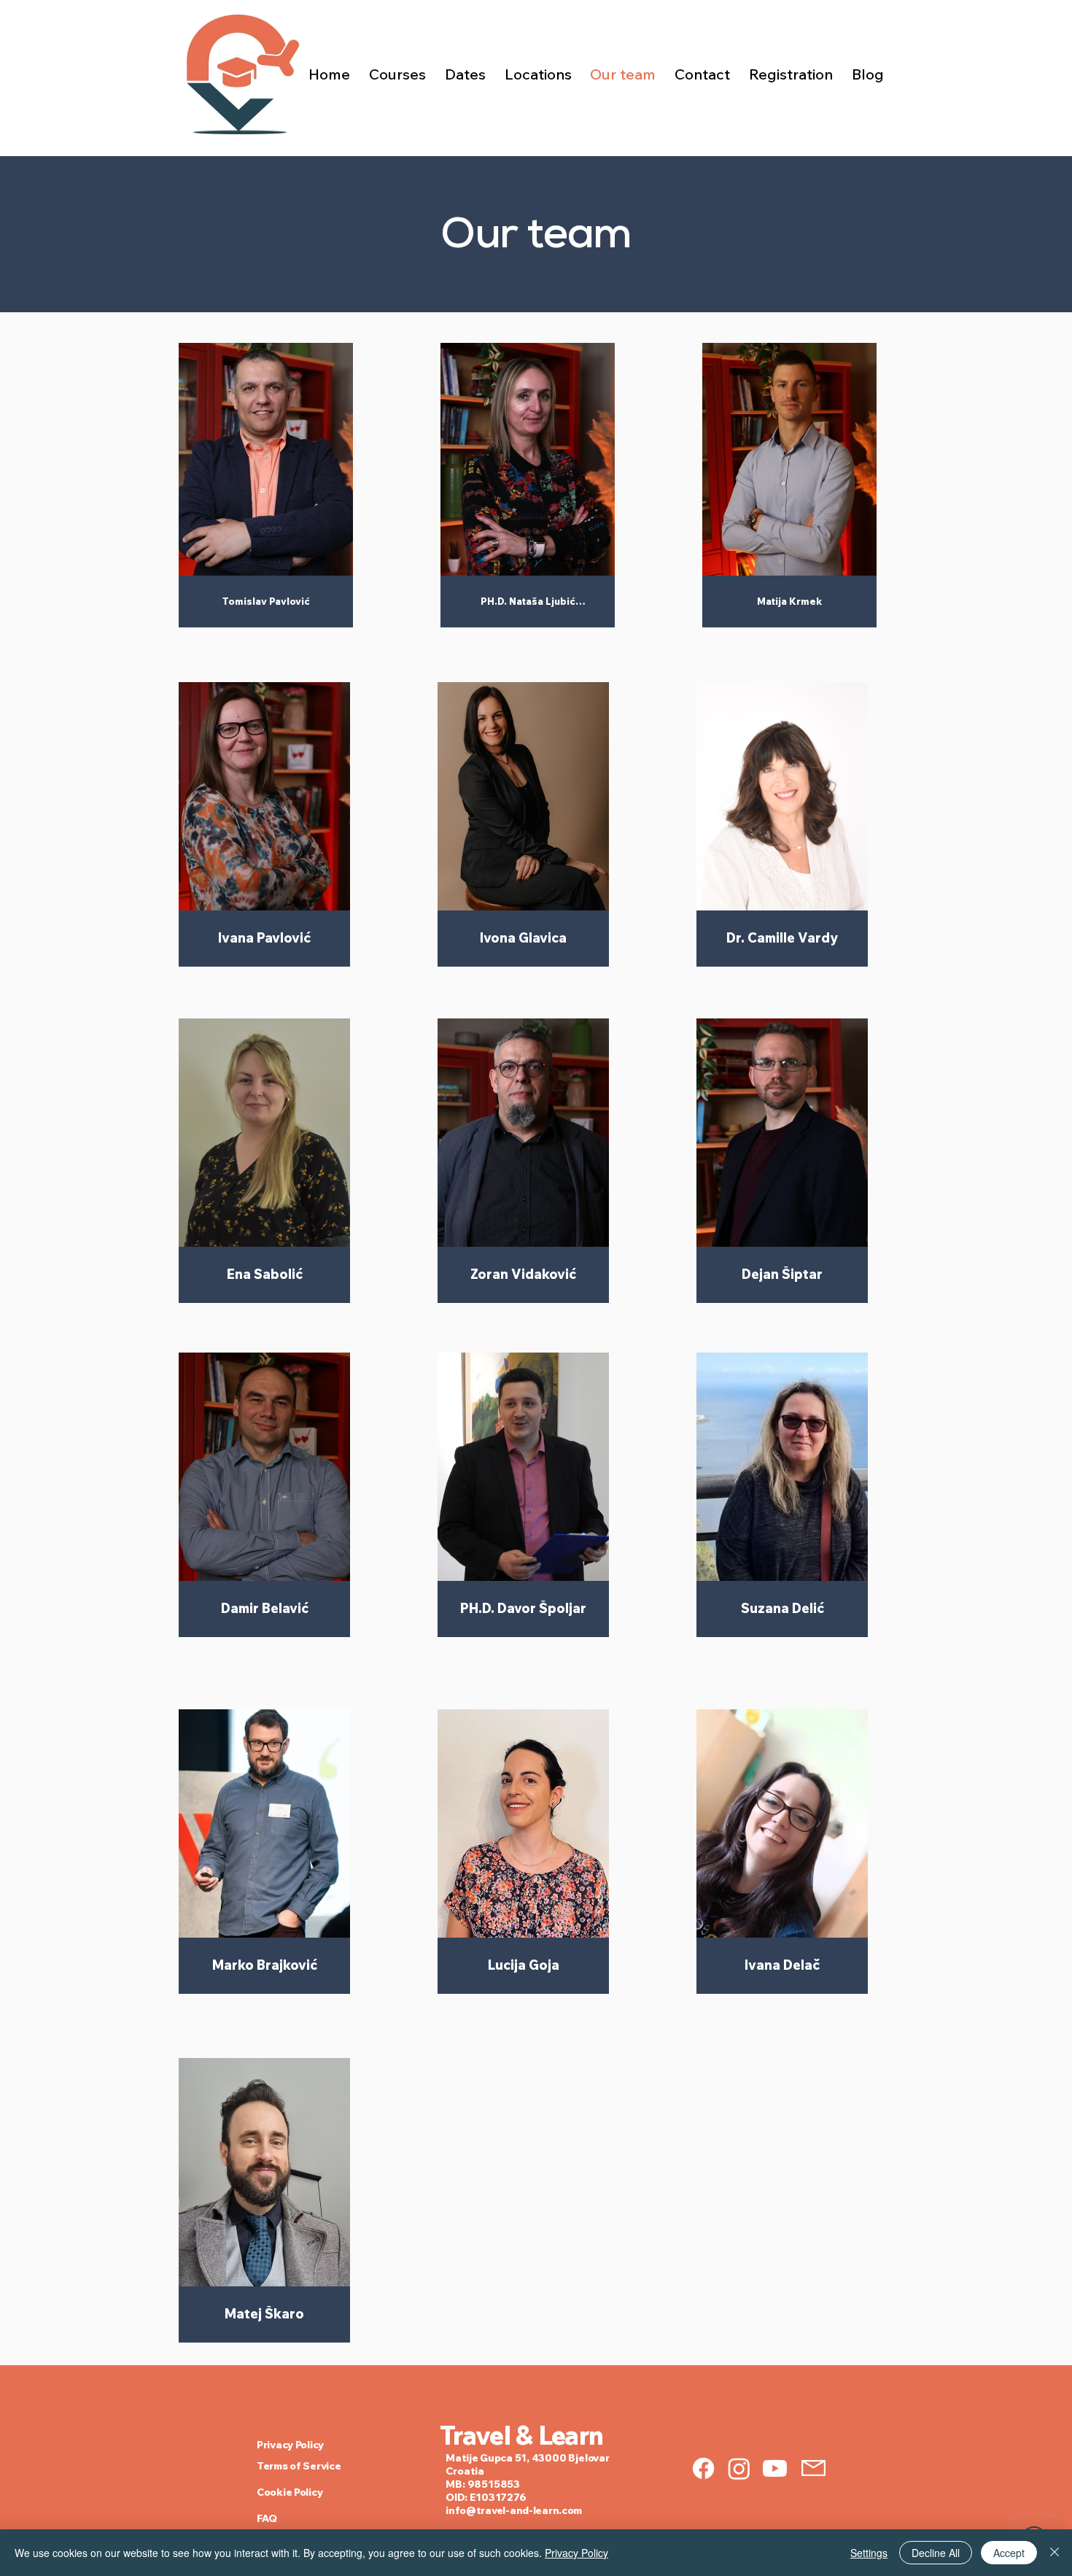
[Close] (1054, 2553)
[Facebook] (703, 2468)
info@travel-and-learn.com (514, 2510)
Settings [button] (869, 2553)
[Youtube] (775, 2468)
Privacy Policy (576, 2553)
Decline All (936, 2553)
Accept (1009, 2553)
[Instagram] (739, 2468)
